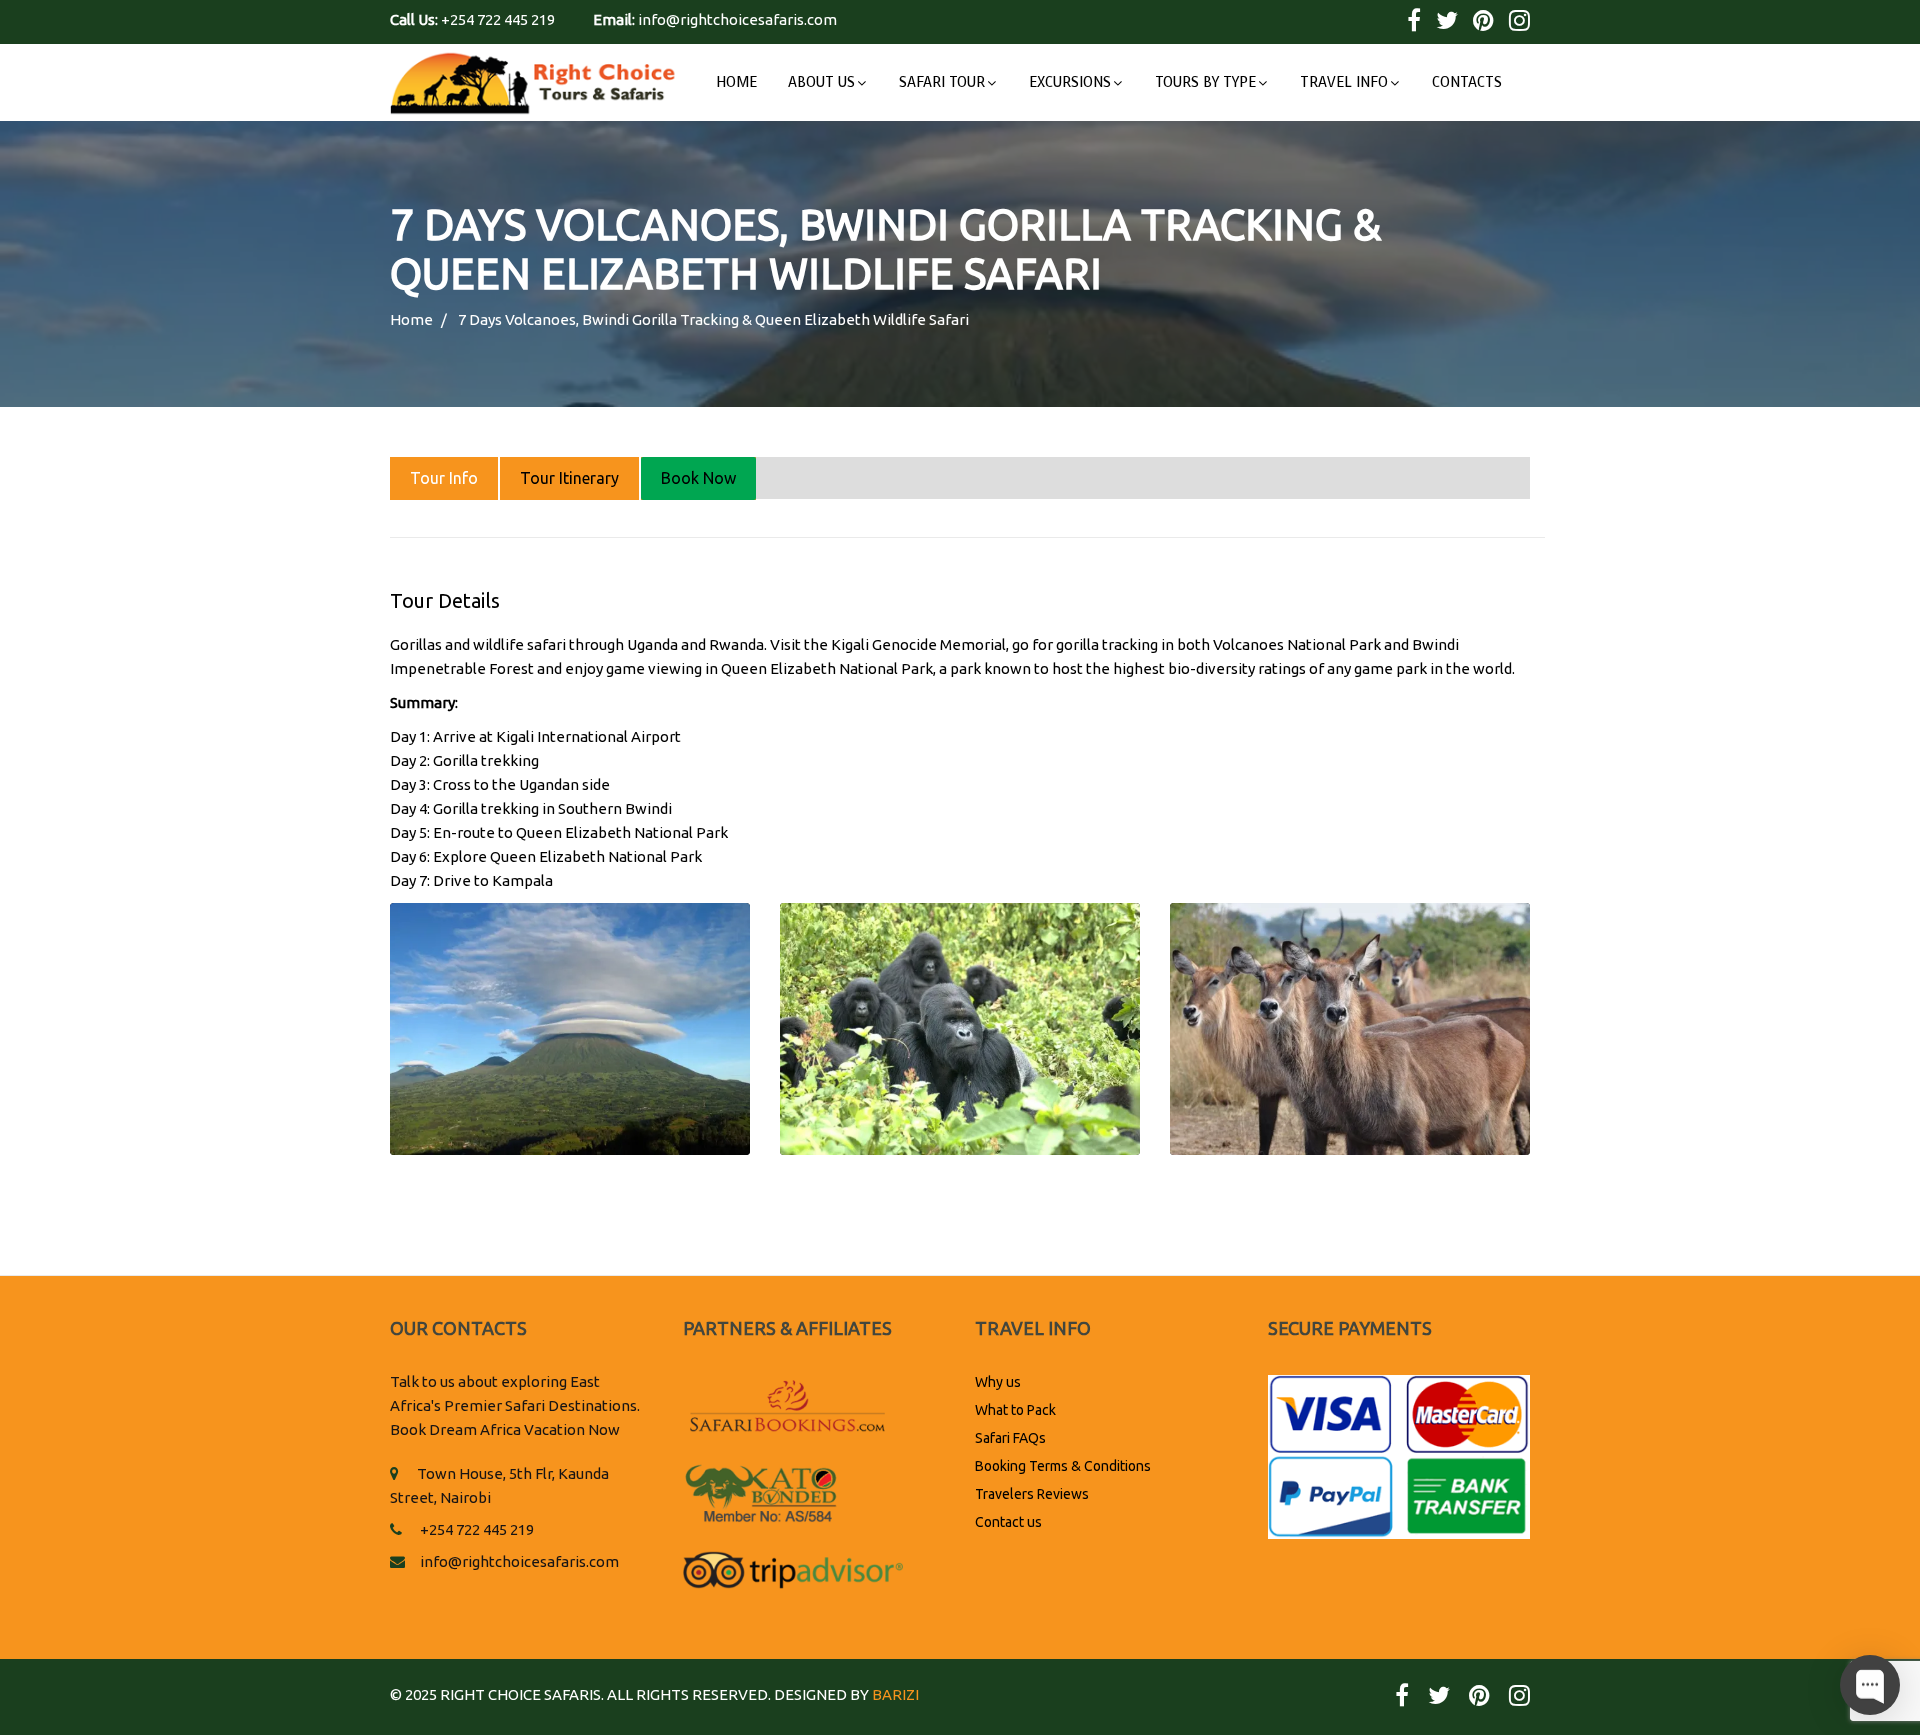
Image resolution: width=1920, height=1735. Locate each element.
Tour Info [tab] (444, 478)
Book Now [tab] (698, 478)
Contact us (1008, 1522)
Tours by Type (1205, 82)
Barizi (895, 1694)
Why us (998, 1382)
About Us (821, 82)
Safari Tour (942, 82)
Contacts (1467, 82)
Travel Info (1344, 82)
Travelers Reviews (1032, 1494)
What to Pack (1015, 1410)
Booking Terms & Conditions (1063, 1466)
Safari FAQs (1010, 1438)
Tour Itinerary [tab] (569, 478)
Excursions (1070, 82)
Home (736, 82)
